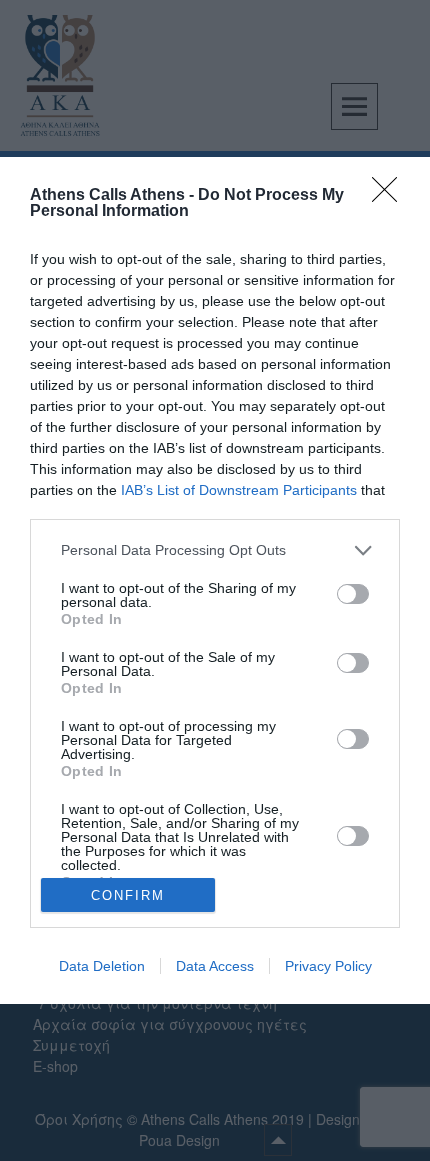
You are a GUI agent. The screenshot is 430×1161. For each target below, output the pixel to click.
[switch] (353, 594)
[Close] (391, 196)
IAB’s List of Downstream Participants (239, 490)
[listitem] (215, 550)
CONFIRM (128, 895)
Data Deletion (102, 966)
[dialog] (215, 580)
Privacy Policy (328, 966)
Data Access (215, 966)
